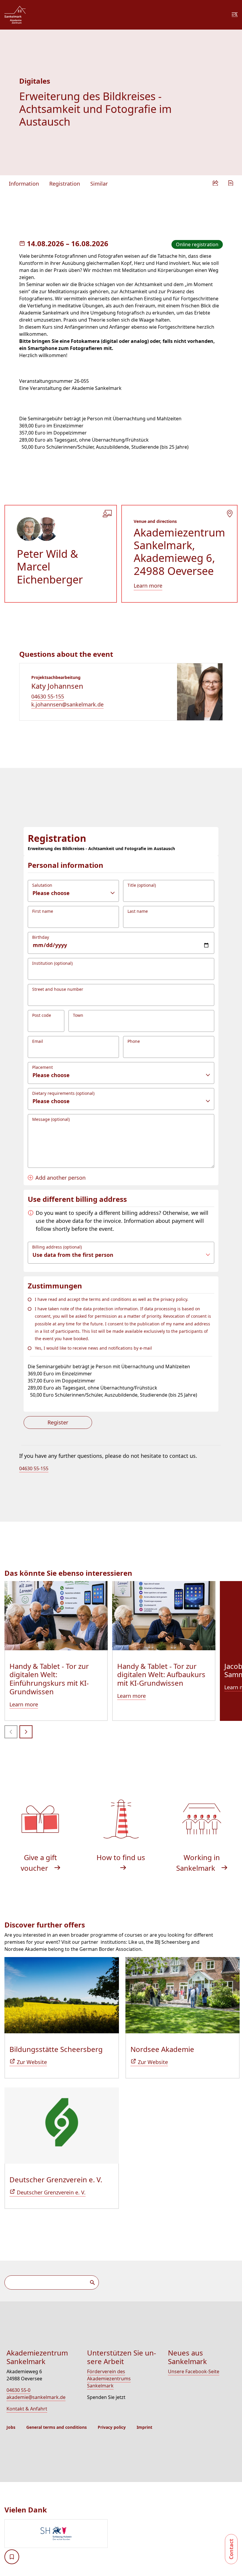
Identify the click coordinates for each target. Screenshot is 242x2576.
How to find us (121, 1857)
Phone (134, 1041)
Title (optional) (142, 885)
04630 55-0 (18, 2390)
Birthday (41, 937)
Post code (42, 1015)
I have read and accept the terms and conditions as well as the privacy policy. (112, 1299)
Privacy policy (112, 2427)
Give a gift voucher (39, 1863)
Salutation (42, 885)
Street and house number (58, 989)
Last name (138, 911)
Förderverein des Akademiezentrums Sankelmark (109, 2379)
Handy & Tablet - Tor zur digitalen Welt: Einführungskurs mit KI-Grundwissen (49, 1679)
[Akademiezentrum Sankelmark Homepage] (15, 15)
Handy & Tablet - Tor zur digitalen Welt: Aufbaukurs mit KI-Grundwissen (161, 1675)
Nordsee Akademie (162, 2049)
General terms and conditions (57, 2427)
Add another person (60, 1178)
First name (43, 911)
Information (24, 184)
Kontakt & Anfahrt (27, 2409)
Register (58, 1422)
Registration (65, 184)
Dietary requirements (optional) (63, 1093)
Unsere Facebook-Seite (194, 2371)
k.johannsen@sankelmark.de (67, 704)
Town (78, 1015)
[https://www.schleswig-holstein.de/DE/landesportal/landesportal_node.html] (123, 2534)
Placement (42, 1067)
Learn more (148, 586)
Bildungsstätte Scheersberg (56, 2049)
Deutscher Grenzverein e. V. (56, 2179)
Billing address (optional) (57, 1247)
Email (38, 1041)
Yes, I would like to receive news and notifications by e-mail (93, 1348)
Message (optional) (51, 1119)
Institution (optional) (52, 963)
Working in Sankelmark (198, 1863)
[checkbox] (12, 2557)
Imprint (144, 2427)
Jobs (11, 2427)
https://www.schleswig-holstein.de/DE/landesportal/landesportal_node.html (56, 2534)
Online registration (197, 244)
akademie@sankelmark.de (36, 2397)
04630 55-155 (48, 696)
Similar (99, 184)
